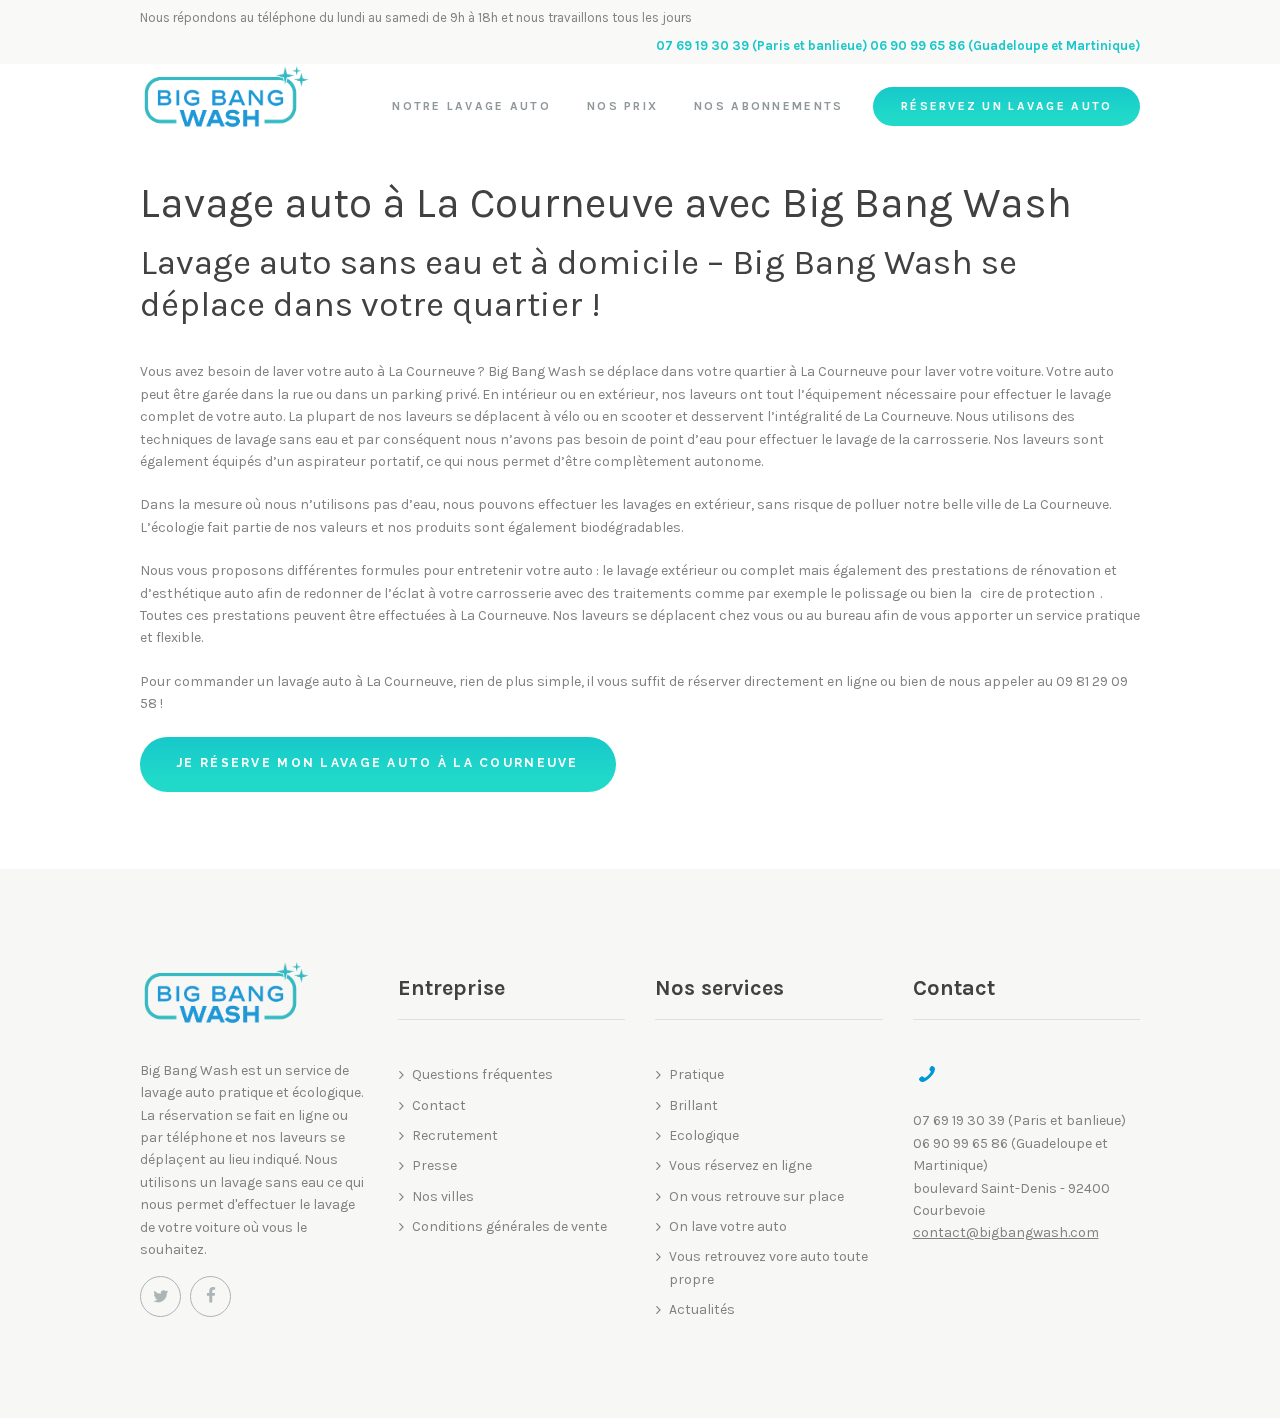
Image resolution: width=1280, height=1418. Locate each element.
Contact (439, 1105)
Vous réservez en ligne (740, 1165)
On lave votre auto (728, 1226)
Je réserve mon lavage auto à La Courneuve (377, 763)
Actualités (702, 1309)
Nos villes (443, 1196)
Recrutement (455, 1135)
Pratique (696, 1074)
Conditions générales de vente (509, 1226)
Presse (434, 1165)
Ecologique (704, 1135)
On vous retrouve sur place (756, 1196)
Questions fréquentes (482, 1074)
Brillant (693, 1105)
